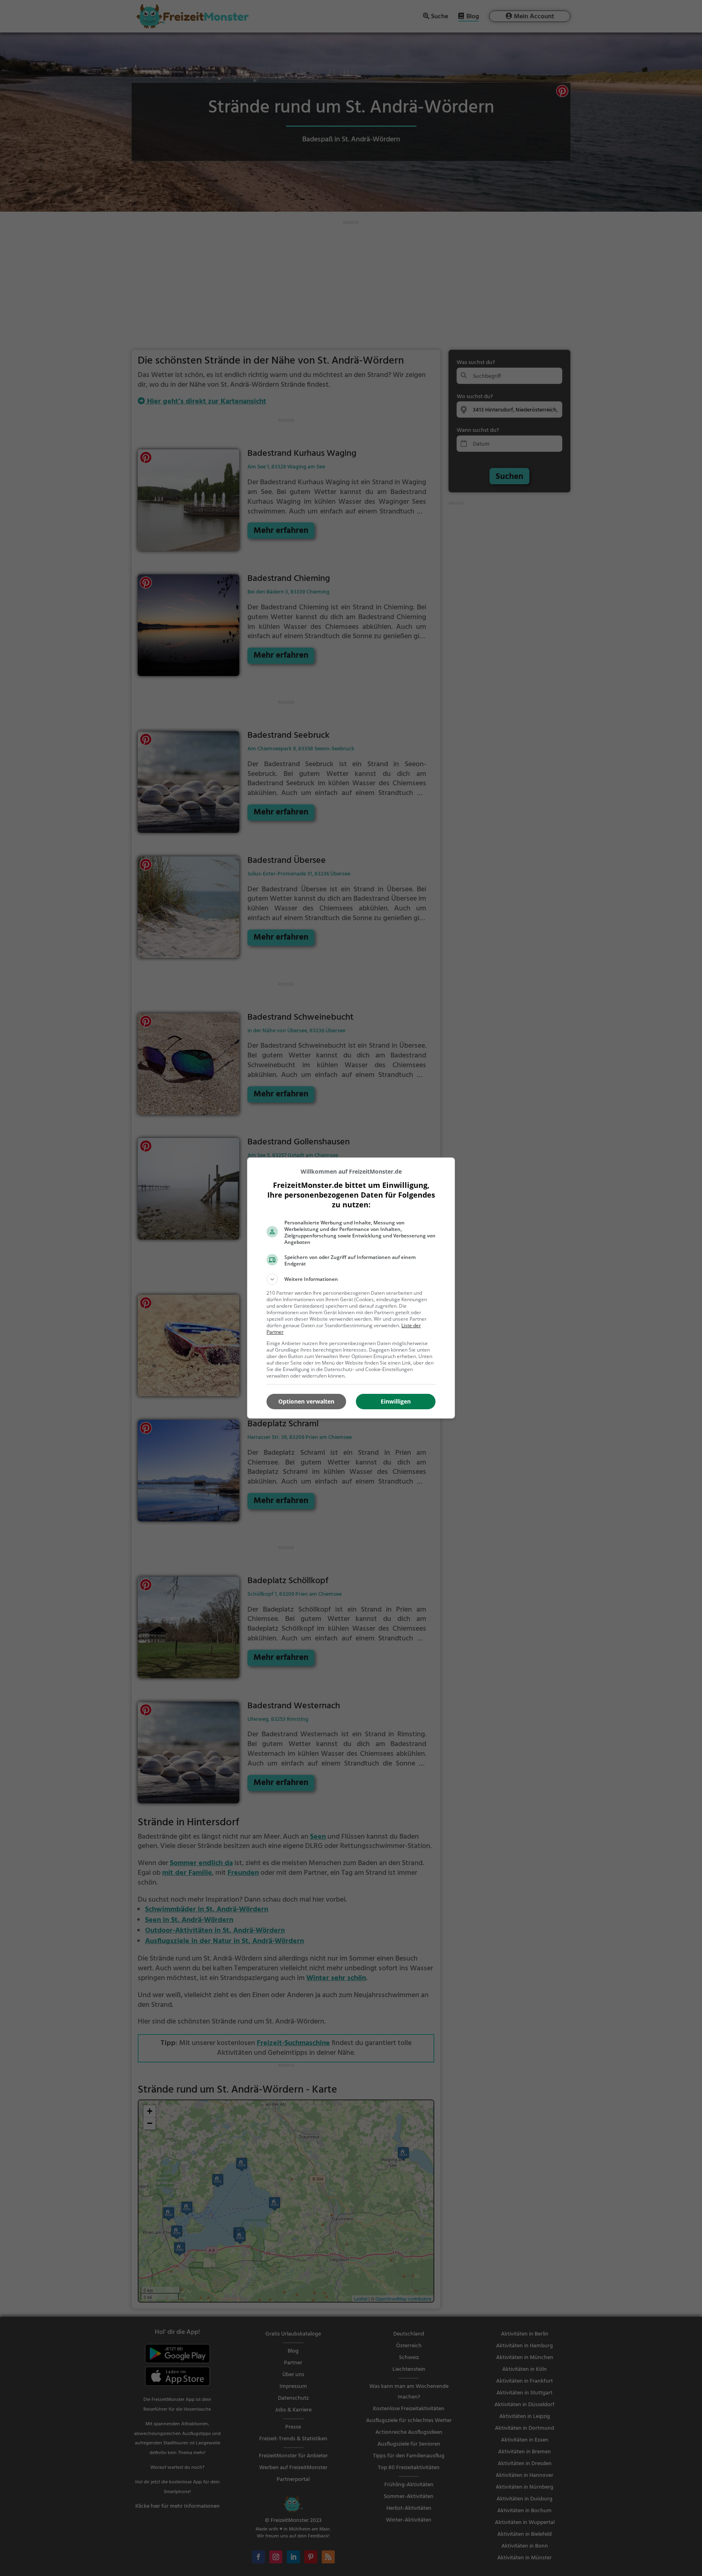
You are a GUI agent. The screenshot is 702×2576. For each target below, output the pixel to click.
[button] (351, 1279)
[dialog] (351, 1288)
